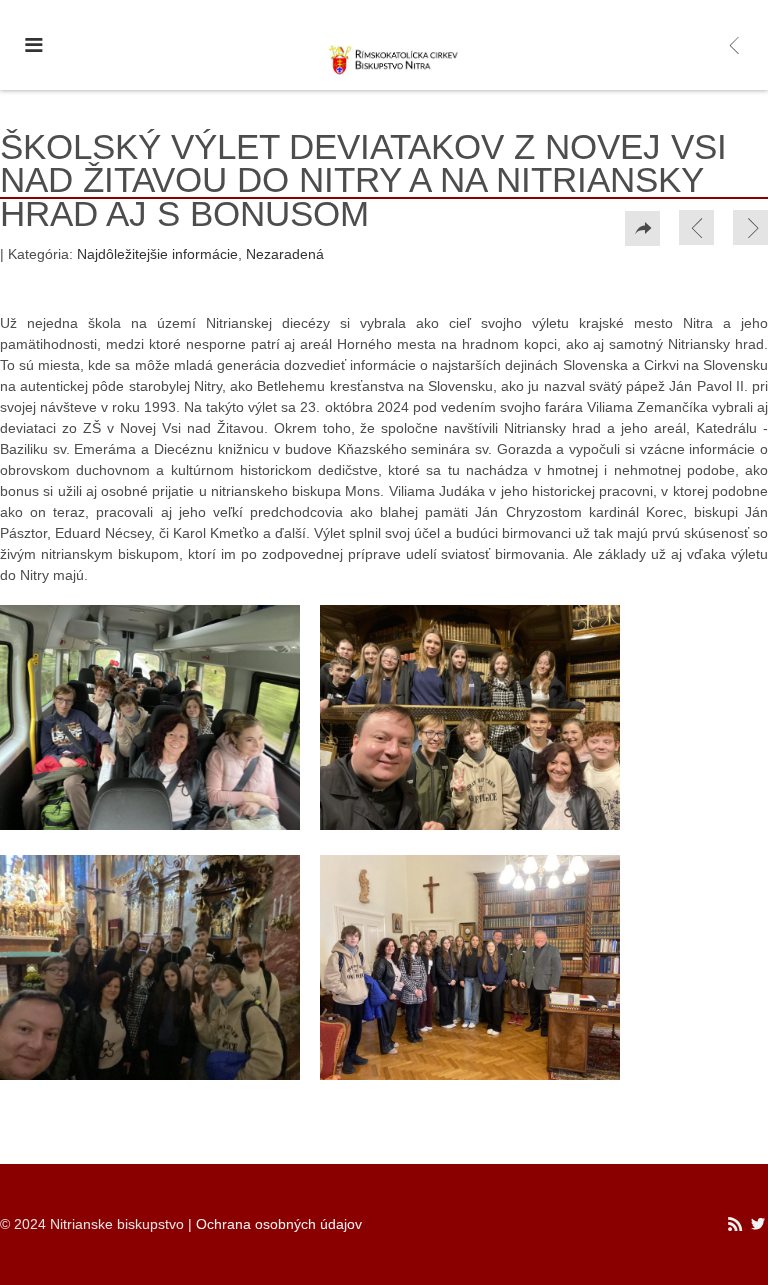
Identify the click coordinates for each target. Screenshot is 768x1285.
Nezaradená (285, 254)
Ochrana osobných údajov (279, 1224)
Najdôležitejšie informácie (157, 254)
